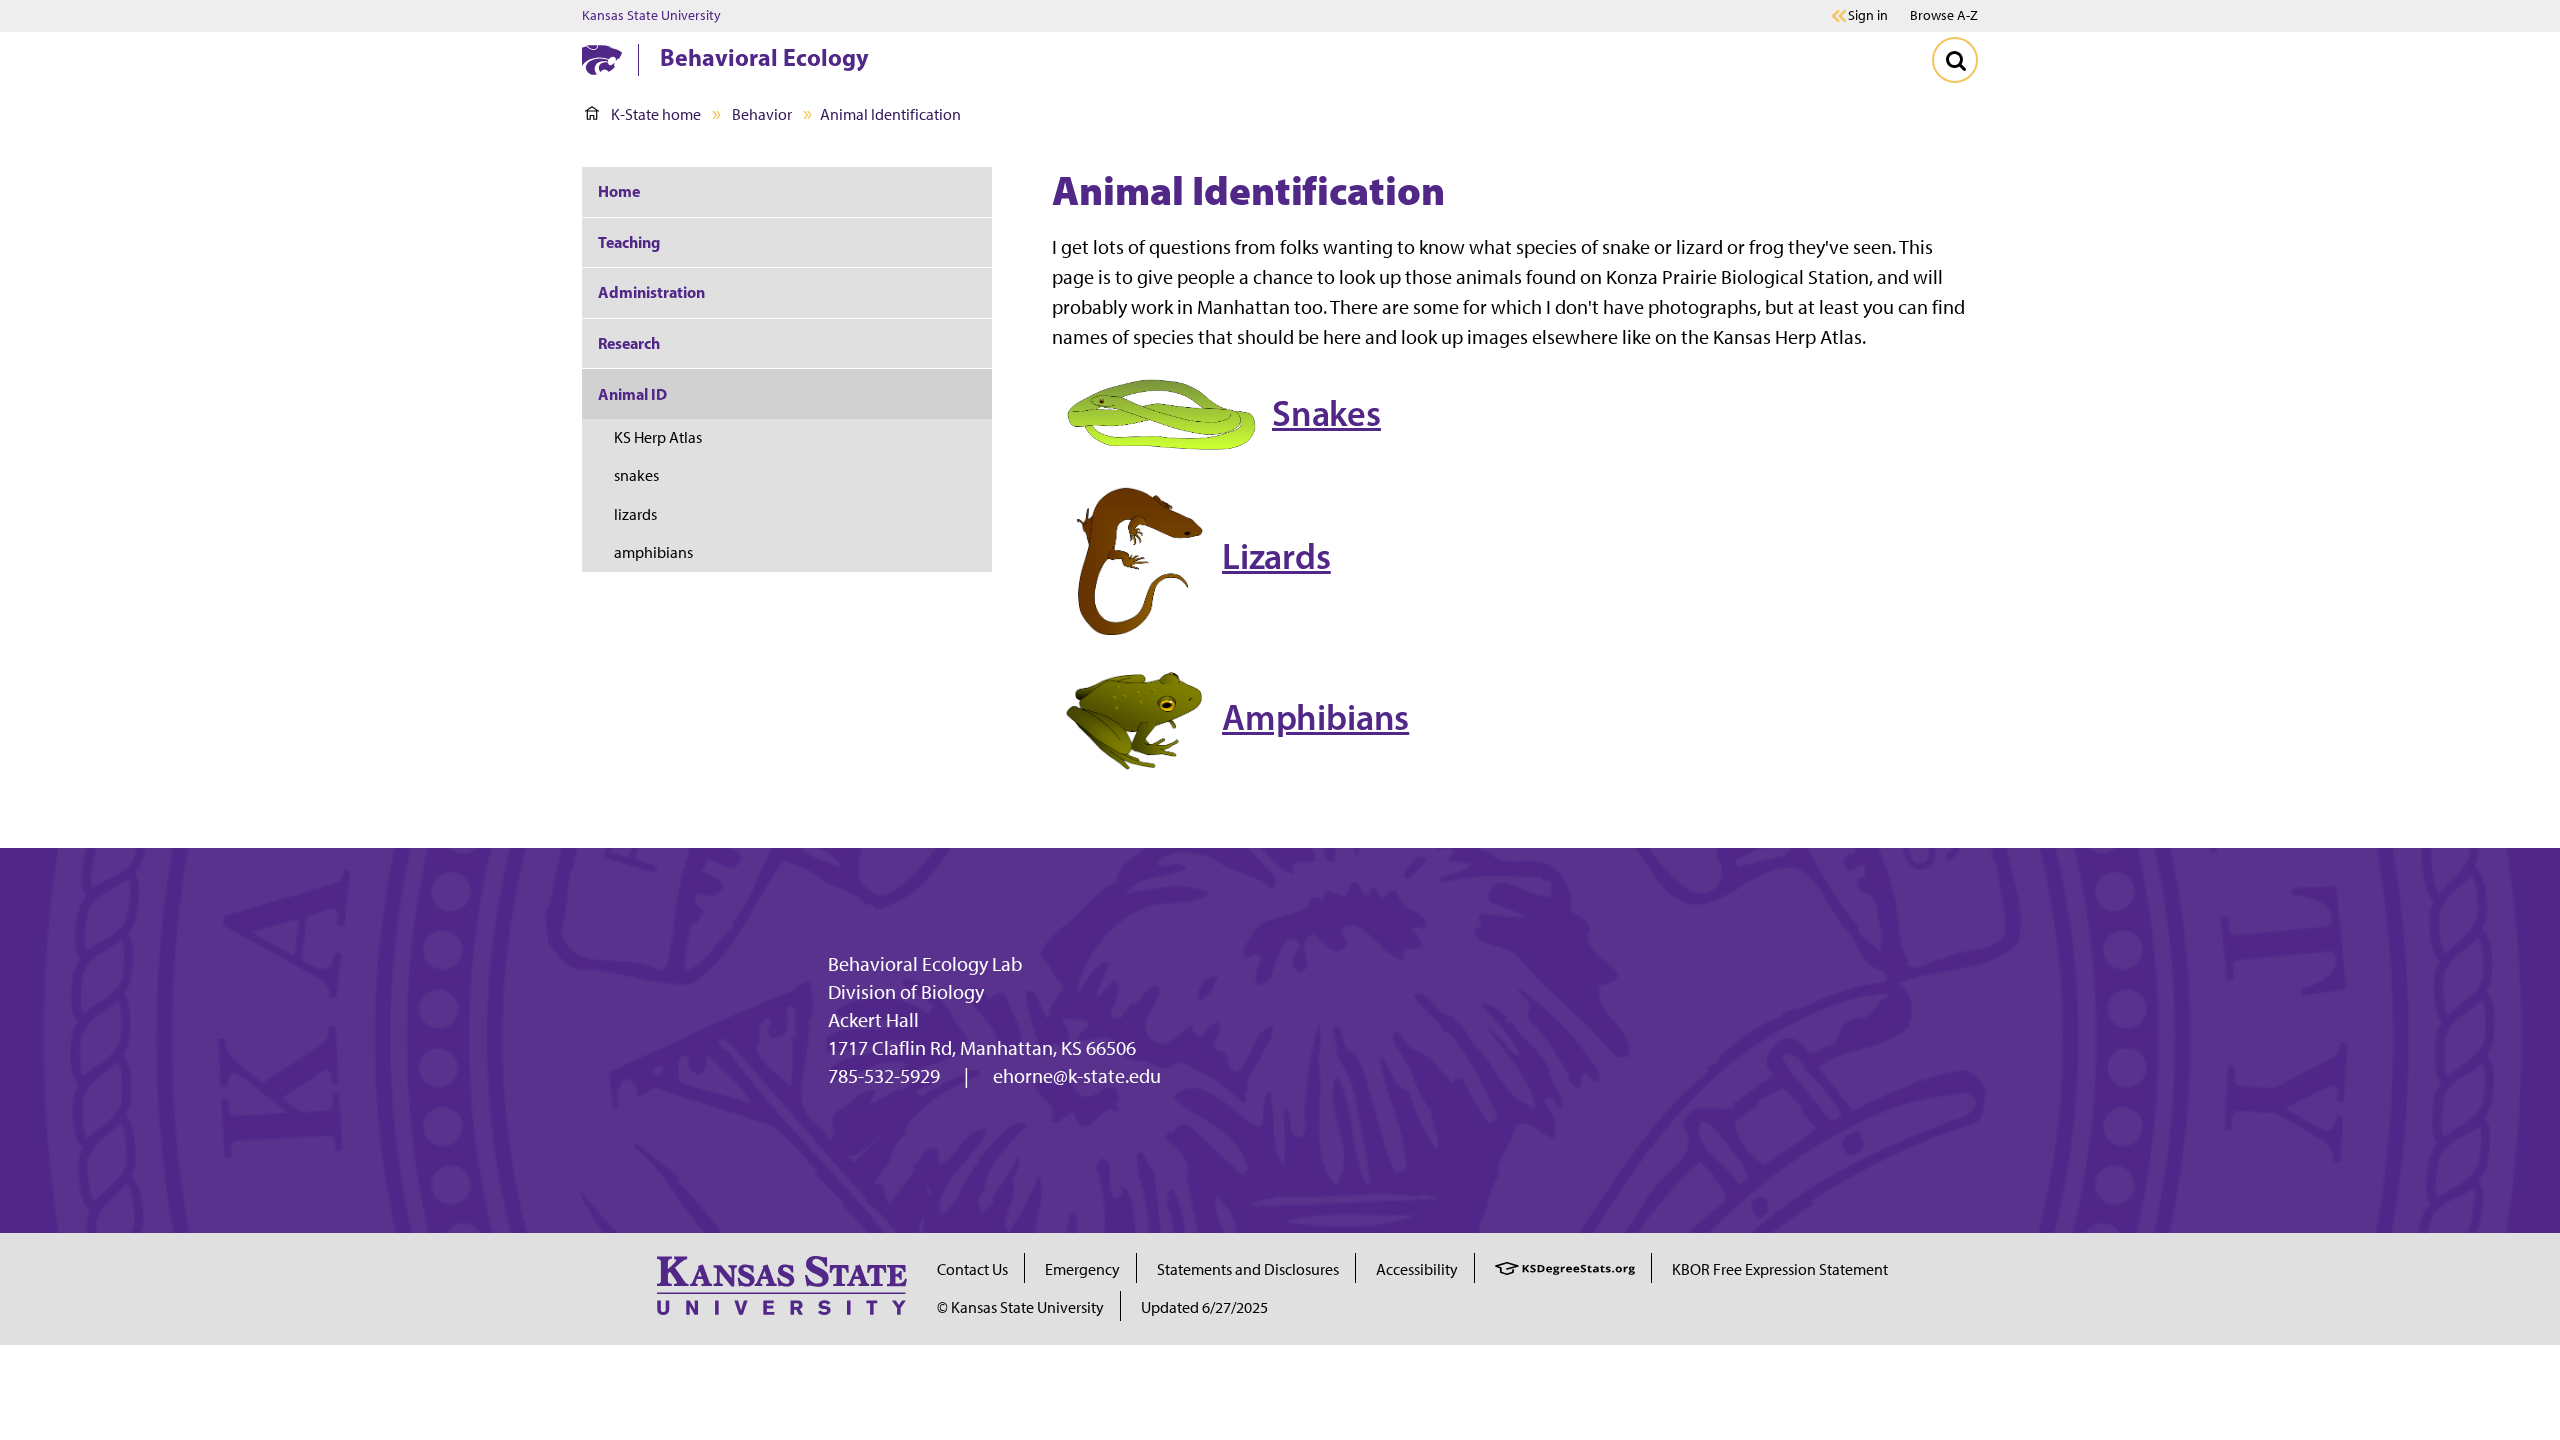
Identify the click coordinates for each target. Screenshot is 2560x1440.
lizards (635, 514)
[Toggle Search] (1955, 60)
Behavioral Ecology (764, 57)
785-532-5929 (884, 1076)
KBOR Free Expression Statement (1780, 1269)
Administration (651, 292)
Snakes (1326, 413)
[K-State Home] (602, 59)
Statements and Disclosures (1248, 1269)
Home (619, 191)
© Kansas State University (1020, 1307)
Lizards (1276, 556)
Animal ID (632, 394)
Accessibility (1417, 1269)
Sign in (1868, 16)
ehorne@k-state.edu (1077, 1076)
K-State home (656, 114)
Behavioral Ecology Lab (925, 964)
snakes (636, 475)
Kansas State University (651, 16)
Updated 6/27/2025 (1204, 1307)
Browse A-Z (1944, 15)
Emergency (1082, 1269)
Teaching (629, 242)
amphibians (653, 552)
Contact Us (972, 1269)
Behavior (762, 114)
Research (629, 343)
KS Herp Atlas (658, 437)
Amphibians (1315, 717)
